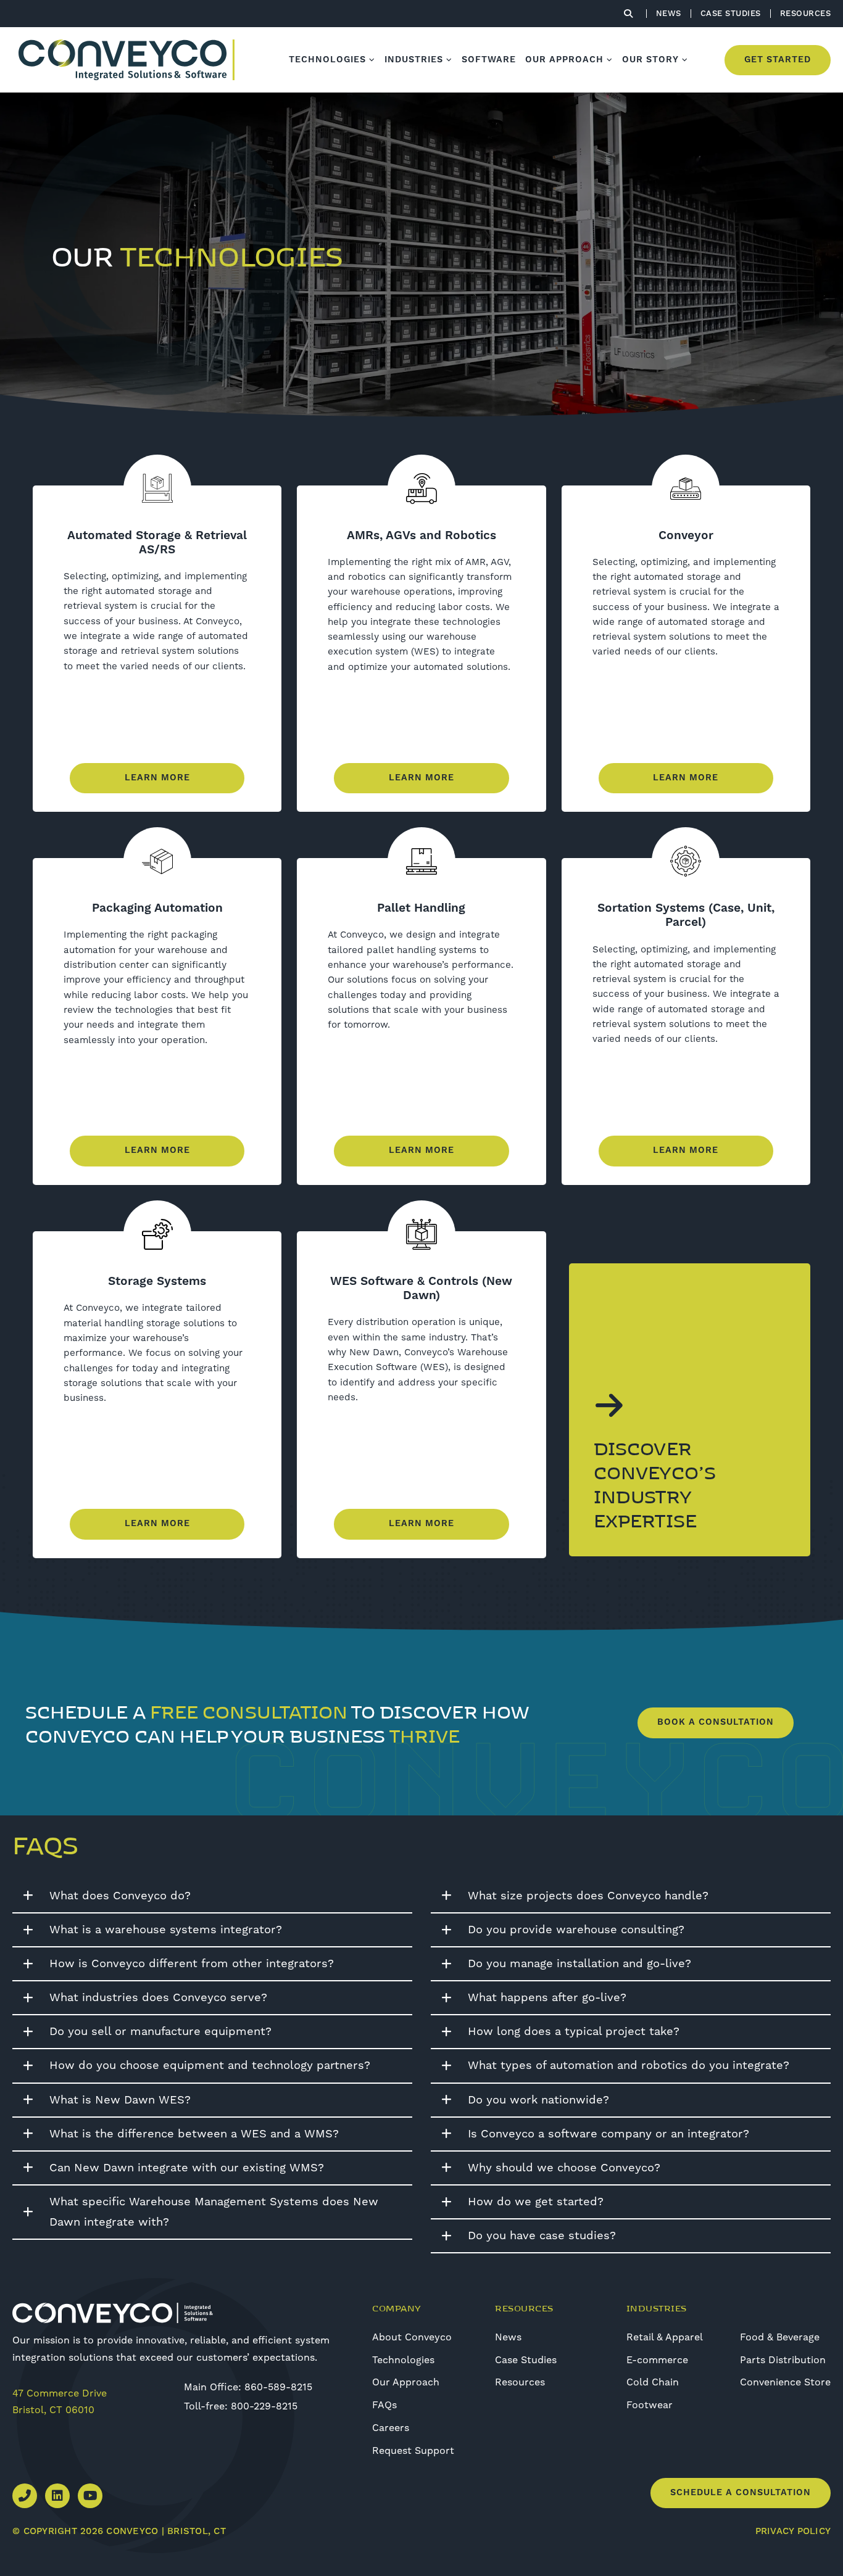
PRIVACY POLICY (793, 2531)
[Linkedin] (57, 2496)
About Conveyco (412, 2337)
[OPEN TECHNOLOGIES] (372, 60)
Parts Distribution (783, 2360)
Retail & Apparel (665, 2337)
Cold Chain (653, 2382)
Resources (520, 2382)
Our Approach (406, 2382)
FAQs (384, 2405)
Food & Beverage (780, 2337)
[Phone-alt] (25, 2496)
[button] (212, 1897)
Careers (391, 2428)
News (508, 2337)
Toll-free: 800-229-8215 (241, 2406)
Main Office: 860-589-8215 (248, 2387)
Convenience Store (785, 2382)
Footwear (650, 2405)
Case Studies (526, 2360)
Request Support (413, 2451)
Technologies (403, 2360)
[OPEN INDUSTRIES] (449, 60)
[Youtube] (90, 2496)
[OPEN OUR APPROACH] (610, 60)
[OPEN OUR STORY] (685, 60)
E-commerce (657, 2360)
